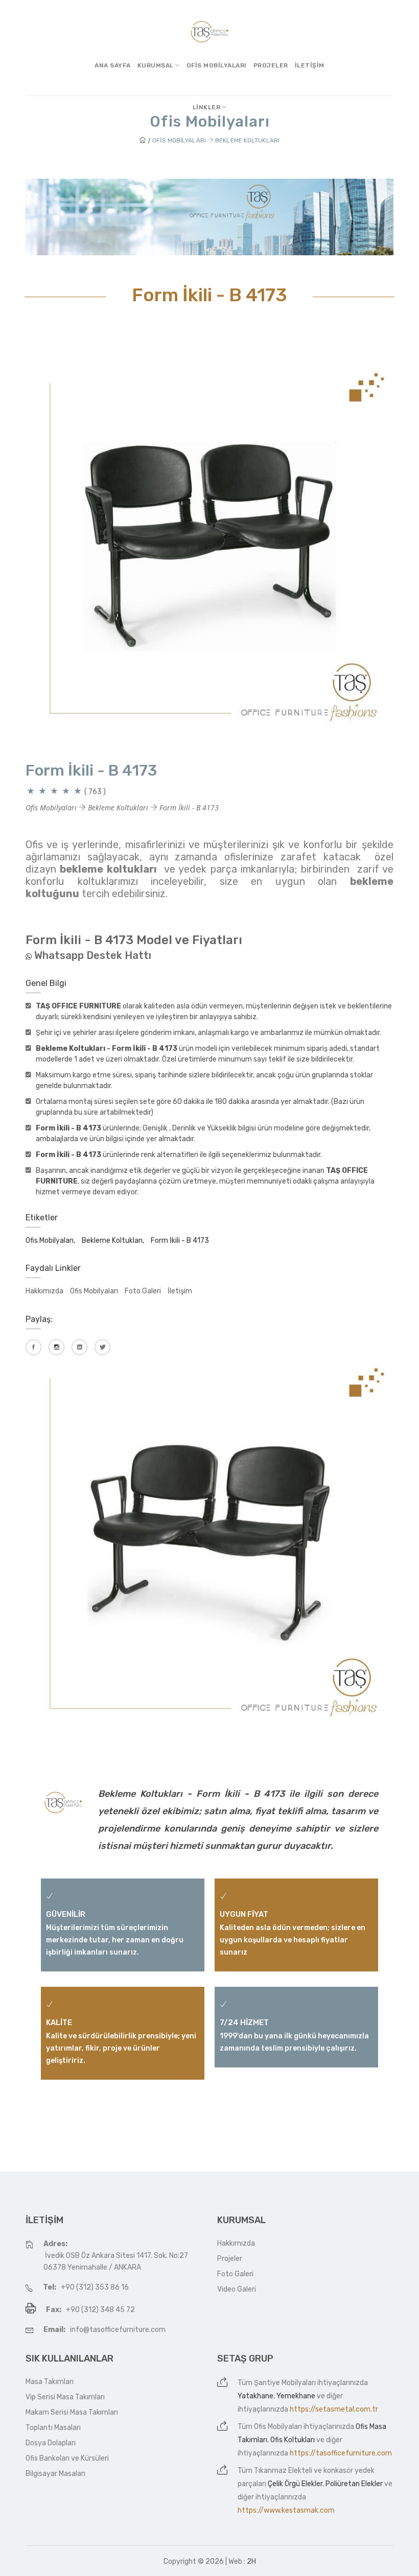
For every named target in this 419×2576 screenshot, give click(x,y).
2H (251, 2561)
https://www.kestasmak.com (286, 2510)
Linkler (207, 107)
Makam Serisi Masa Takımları (72, 2412)
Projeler (271, 65)
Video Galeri (237, 2289)
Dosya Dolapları (51, 2443)
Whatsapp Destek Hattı (93, 955)
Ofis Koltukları (293, 2440)
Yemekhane (296, 2396)
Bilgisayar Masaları (55, 2474)
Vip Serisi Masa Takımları (65, 2397)
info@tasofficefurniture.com (118, 2330)
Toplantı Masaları (53, 2428)
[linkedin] (79, 1347)
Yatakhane (255, 2396)
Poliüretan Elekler (354, 2484)
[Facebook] (33, 1347)
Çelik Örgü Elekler (295, 2484)
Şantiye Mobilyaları (285, 2383)
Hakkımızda (44, 1291)
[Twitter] (102, 1347)
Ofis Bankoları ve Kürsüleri (67, 2458)
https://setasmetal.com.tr (334, 2409)
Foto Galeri (143, 1291)
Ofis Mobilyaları (217, 65)
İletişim (310, 65)
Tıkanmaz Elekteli (283, 2471)
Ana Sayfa (113, 65)
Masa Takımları (50, 2382)
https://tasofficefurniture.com (341, 2453)
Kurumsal (157, 65)
